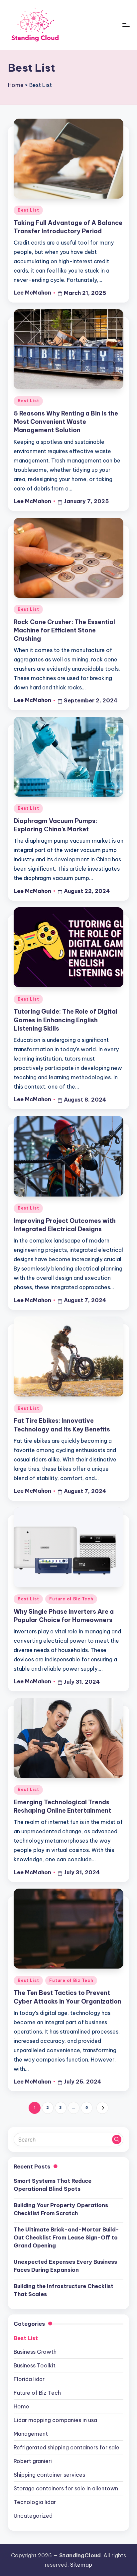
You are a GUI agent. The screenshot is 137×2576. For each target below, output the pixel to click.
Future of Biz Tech (71, 1599)
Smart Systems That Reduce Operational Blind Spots (53, 2185)
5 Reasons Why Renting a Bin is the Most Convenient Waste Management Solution (66, 422)
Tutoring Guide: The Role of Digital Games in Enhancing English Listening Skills (66, 1020)
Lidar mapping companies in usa (55, 2420)
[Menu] (126, 25)
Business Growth (35, 2352)
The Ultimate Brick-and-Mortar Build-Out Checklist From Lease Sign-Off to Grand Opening (66, 2237)
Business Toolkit (35, 2365)
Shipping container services (49, 2475)
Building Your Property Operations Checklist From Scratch (61, 2209)
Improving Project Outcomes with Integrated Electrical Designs (65, 1225)
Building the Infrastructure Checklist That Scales (64, 2290)
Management (31, 2434)
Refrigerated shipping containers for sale (67, 2447)
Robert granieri (33, 2461)
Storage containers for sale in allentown (66, 2488)
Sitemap (81, 2565)
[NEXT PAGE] (102, 2108)
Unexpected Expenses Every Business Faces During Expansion (65, 2266)
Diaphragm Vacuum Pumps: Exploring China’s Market (55, 825)
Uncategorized (33, 2516)
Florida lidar (29, 2379)
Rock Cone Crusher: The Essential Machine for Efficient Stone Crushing (64, 630)
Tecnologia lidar (35, 2502)
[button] (102, 2108)
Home (16, 85)
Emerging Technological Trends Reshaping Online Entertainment (62, 1806)
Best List (28, 210)
